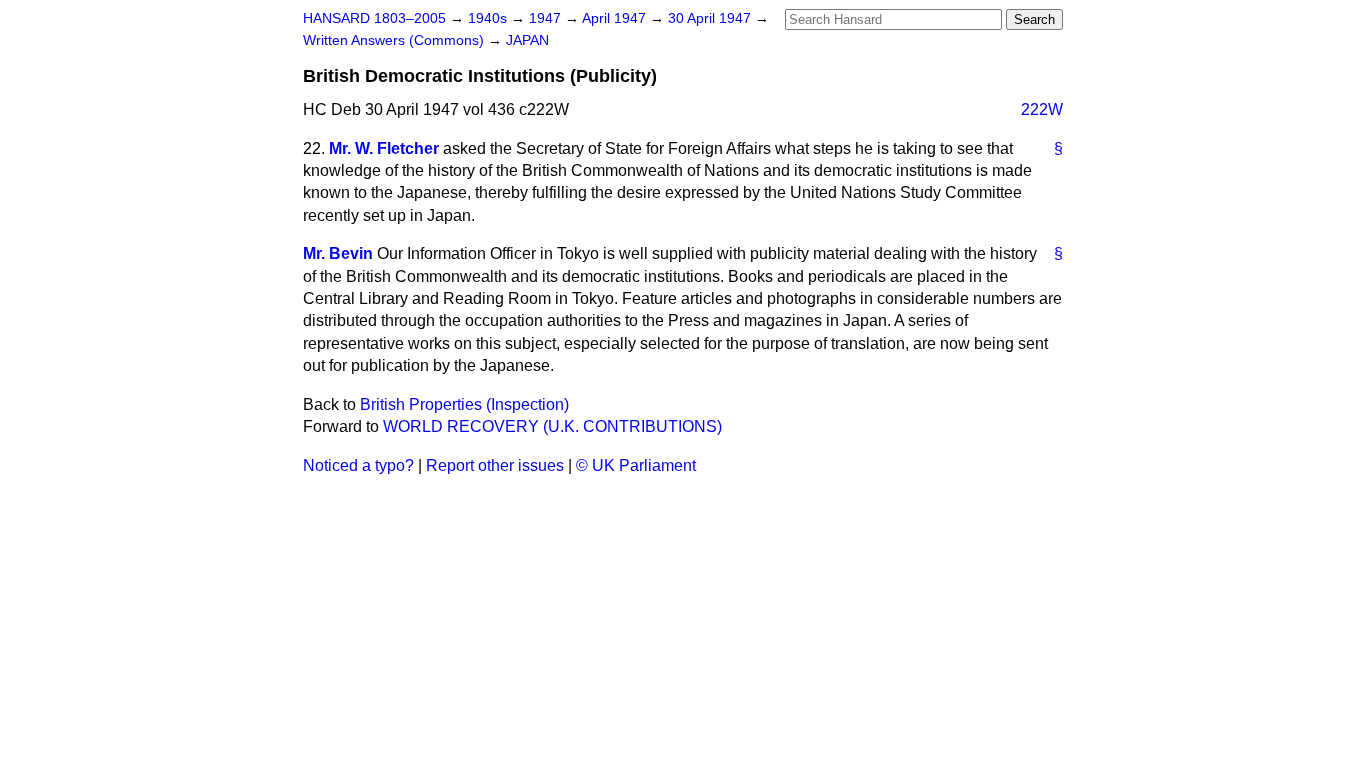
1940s (489, 18)
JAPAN (527, 40)
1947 (547, 18)
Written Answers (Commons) (395, 40)
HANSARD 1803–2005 (374, 18)
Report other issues (495, 465)
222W (1042, 109)
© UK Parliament (636, 465)
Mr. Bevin (338, 253)
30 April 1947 (711, 18)
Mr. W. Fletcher (384, 148)
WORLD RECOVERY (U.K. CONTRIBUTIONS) (552, 426)
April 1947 (616, 18)
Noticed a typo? (358, 465)
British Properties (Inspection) (464, 404)
